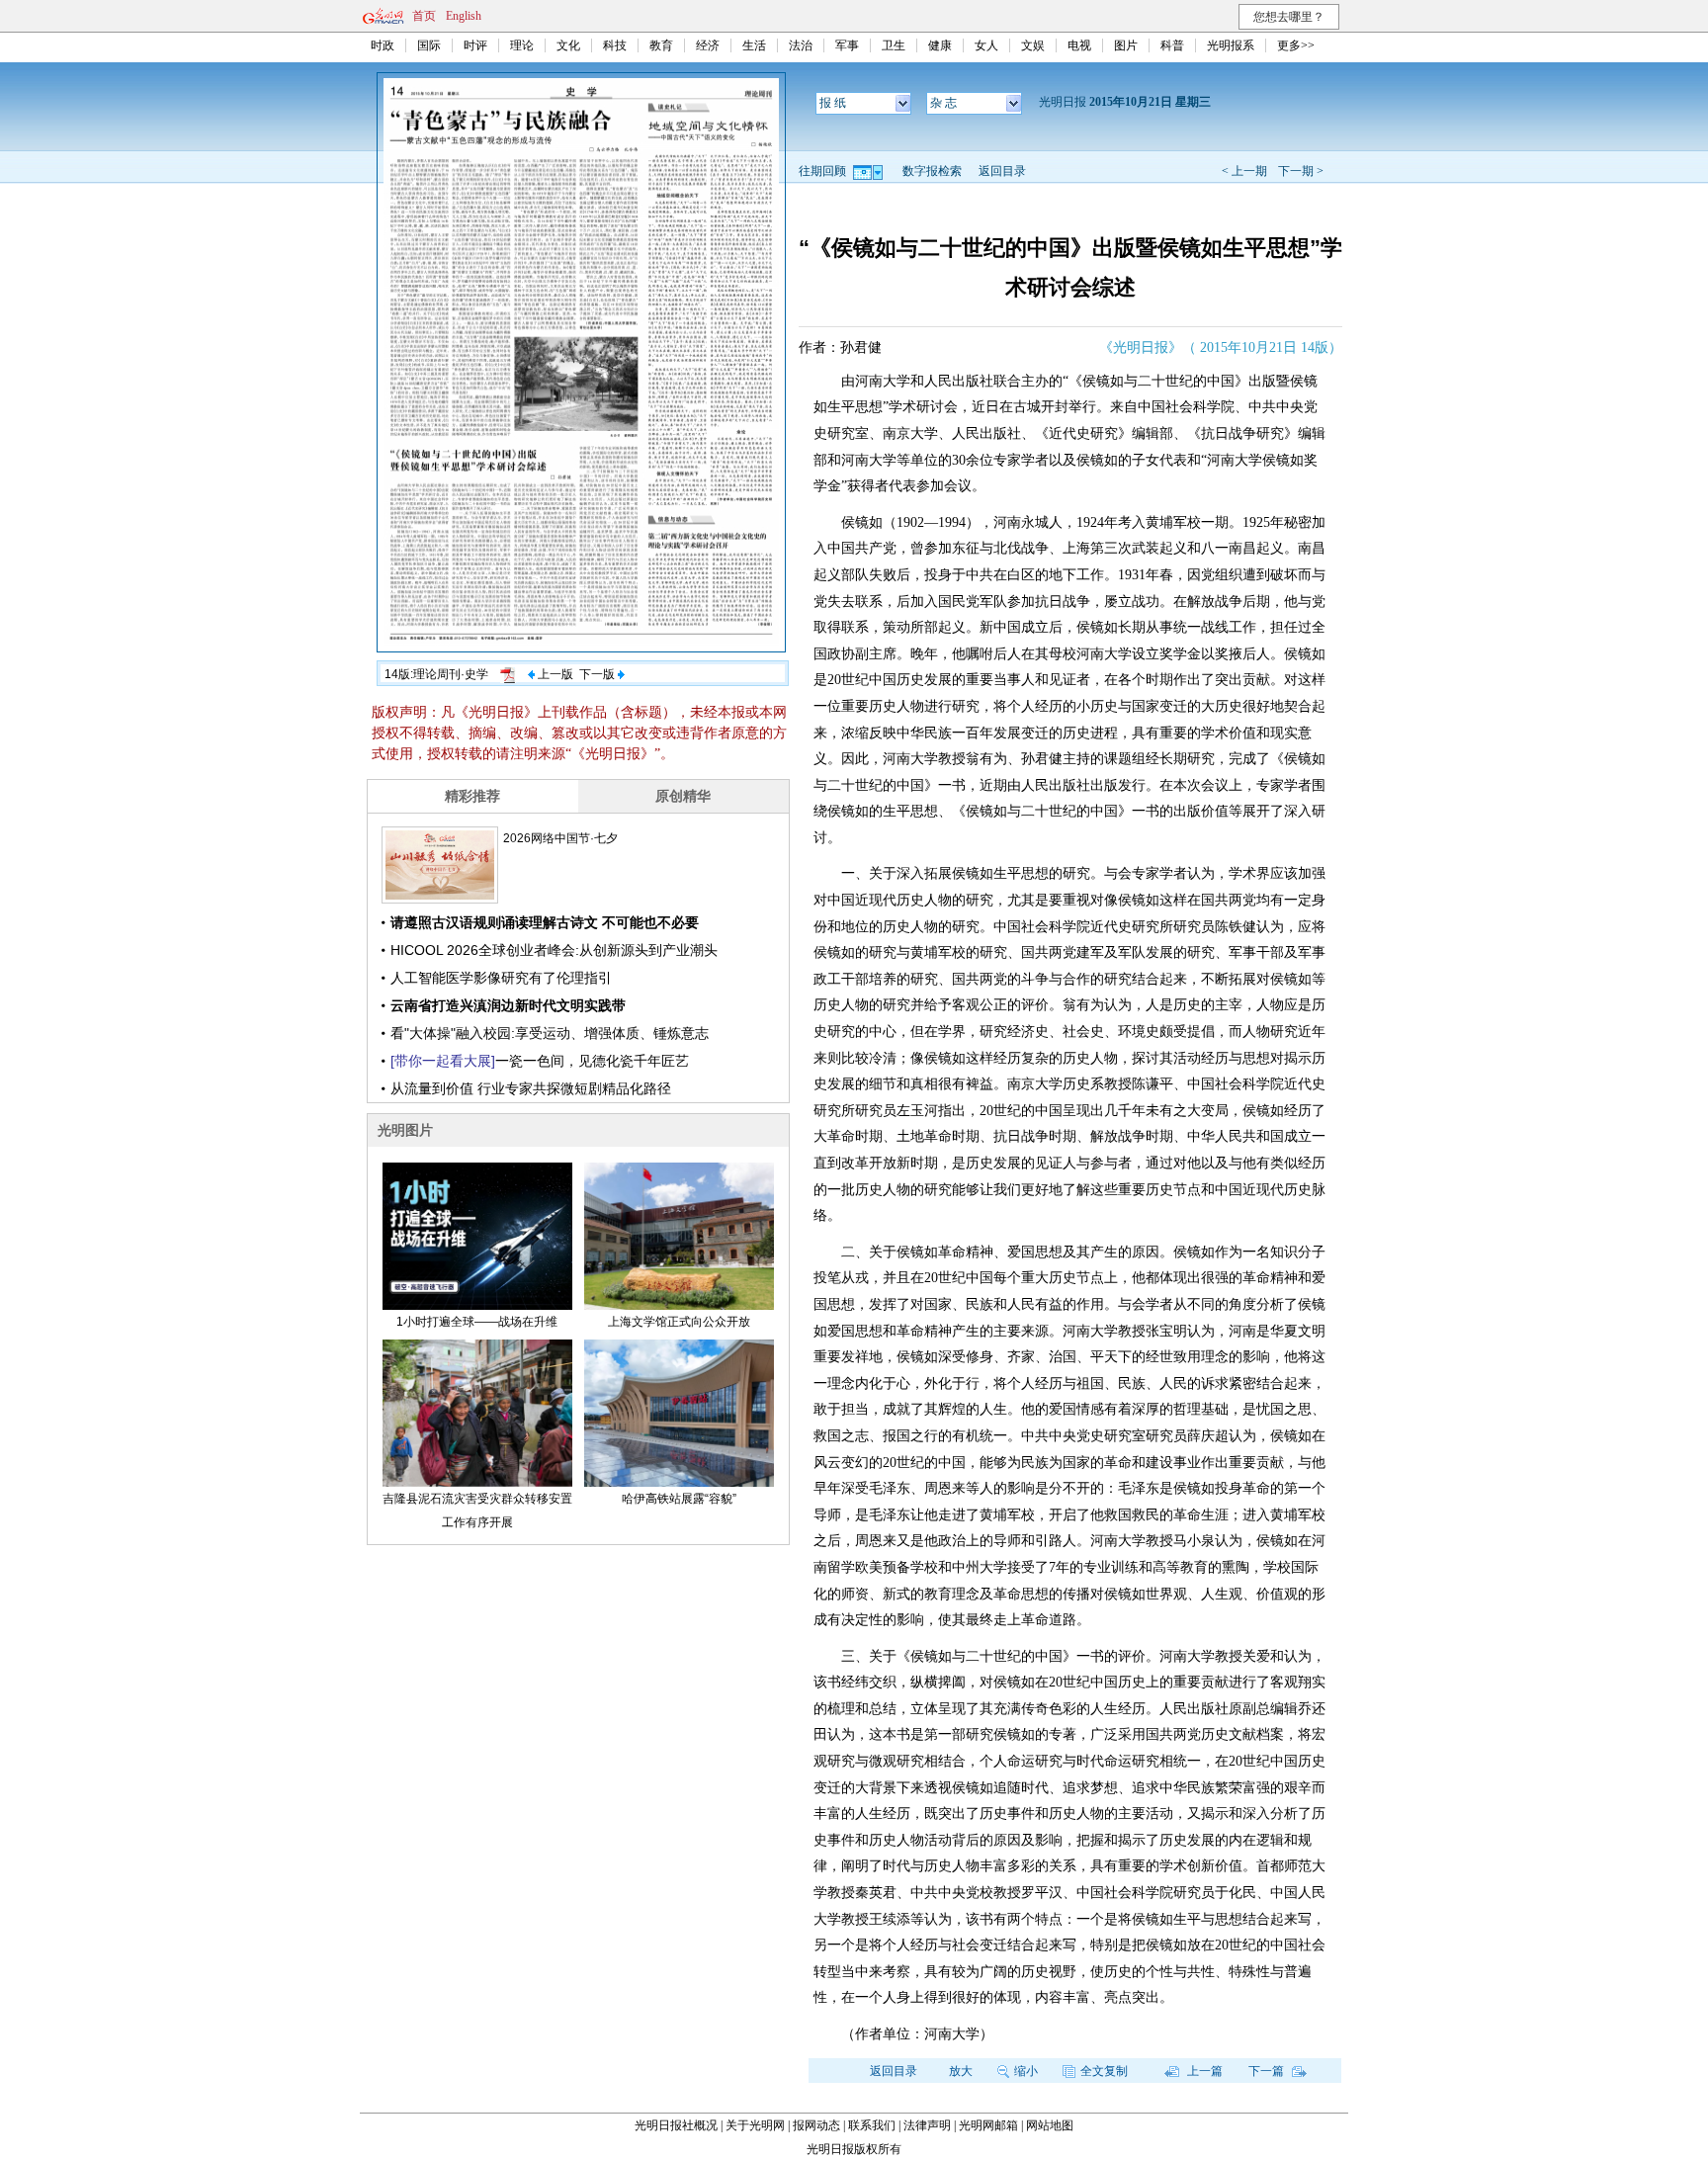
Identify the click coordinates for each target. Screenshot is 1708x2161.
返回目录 (1002, 171)
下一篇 (1268, 2071)
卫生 (894, 45)
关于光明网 (755, 2125)
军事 (847, 45)
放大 (961, 2071)
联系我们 (872, 2125)
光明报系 (1231, 45)
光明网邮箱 (988, 2125)
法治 (801, 45)
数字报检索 (932, 171)
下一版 (598, 674)
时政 (383, 45)
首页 (424, 16)
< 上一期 (1244, 171)
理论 (522, 45)
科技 (615, 45)
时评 (475, 45)
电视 (1079, 45)
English (464, 16)
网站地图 (1050, 2125)
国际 (429, 45)
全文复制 (1104, 2071)
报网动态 (816, 2125)
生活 (754, 45)
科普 (1172, 45)
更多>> (1296, 45)
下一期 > (1301, 171)
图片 (1126, 45)
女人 (986, 45)
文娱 (1033, 45)
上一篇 (1203, 2071)
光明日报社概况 (676, 2125)
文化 (568, 45)
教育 (661, 45)
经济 (708, 45)
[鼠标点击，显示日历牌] (869, 171)
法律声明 (927, 2125)
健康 (940, 45)
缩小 (1026, 2071)
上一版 (554, 674)
